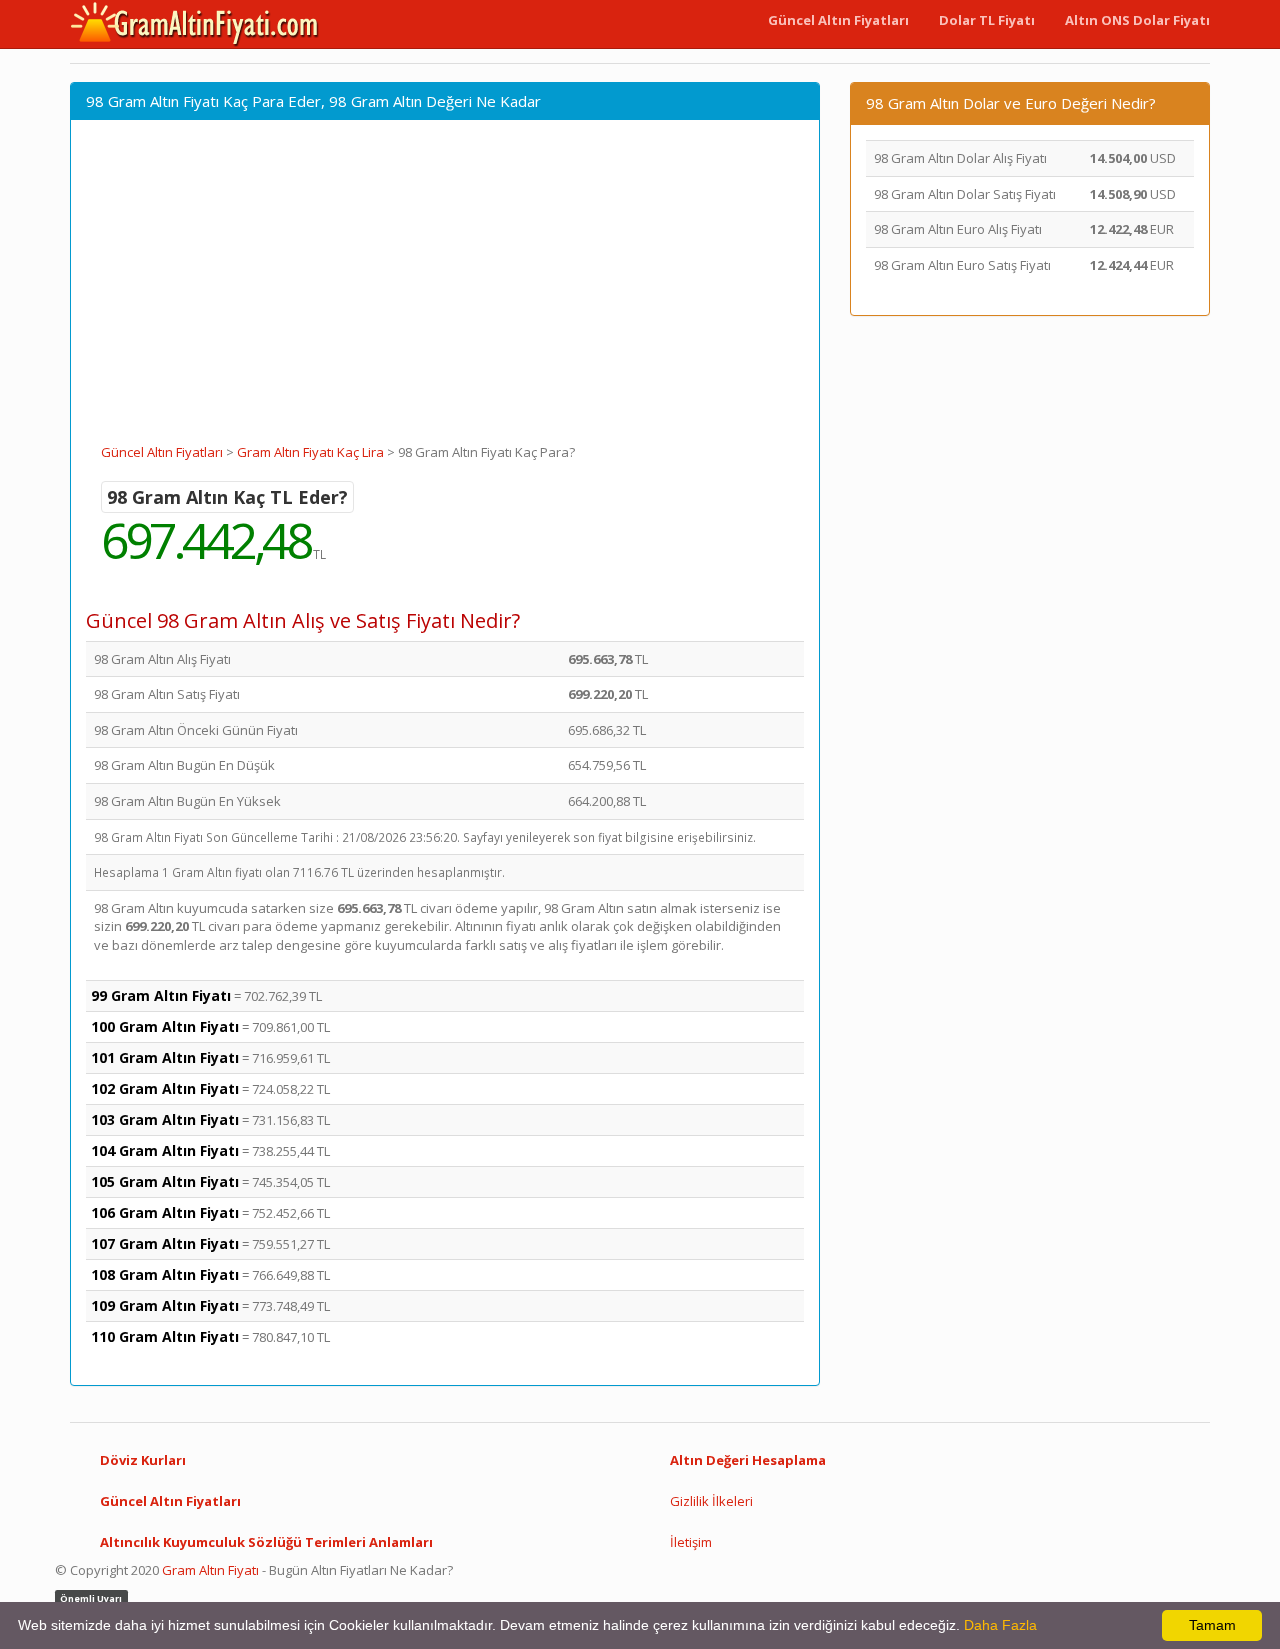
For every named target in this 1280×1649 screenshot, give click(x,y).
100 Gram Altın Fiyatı (165, 1026)
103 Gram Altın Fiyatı (165, 1119)
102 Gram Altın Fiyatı (165, 1088)
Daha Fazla (1000, 1625)
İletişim (691, 1542)
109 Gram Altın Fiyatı (165, 1305)
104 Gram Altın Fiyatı (165, 1150)
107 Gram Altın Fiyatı (165, 1243)
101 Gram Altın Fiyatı (165, 1057)
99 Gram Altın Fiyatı (161, 995)
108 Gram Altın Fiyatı (165, 1274)
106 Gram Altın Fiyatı (165, 1212)
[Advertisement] (445, 293)
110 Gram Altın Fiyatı (165, 1336)
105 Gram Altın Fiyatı (165, 1181)
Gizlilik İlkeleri (711, 1501)
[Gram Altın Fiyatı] (195, 24)
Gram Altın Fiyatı (210, 1570)
